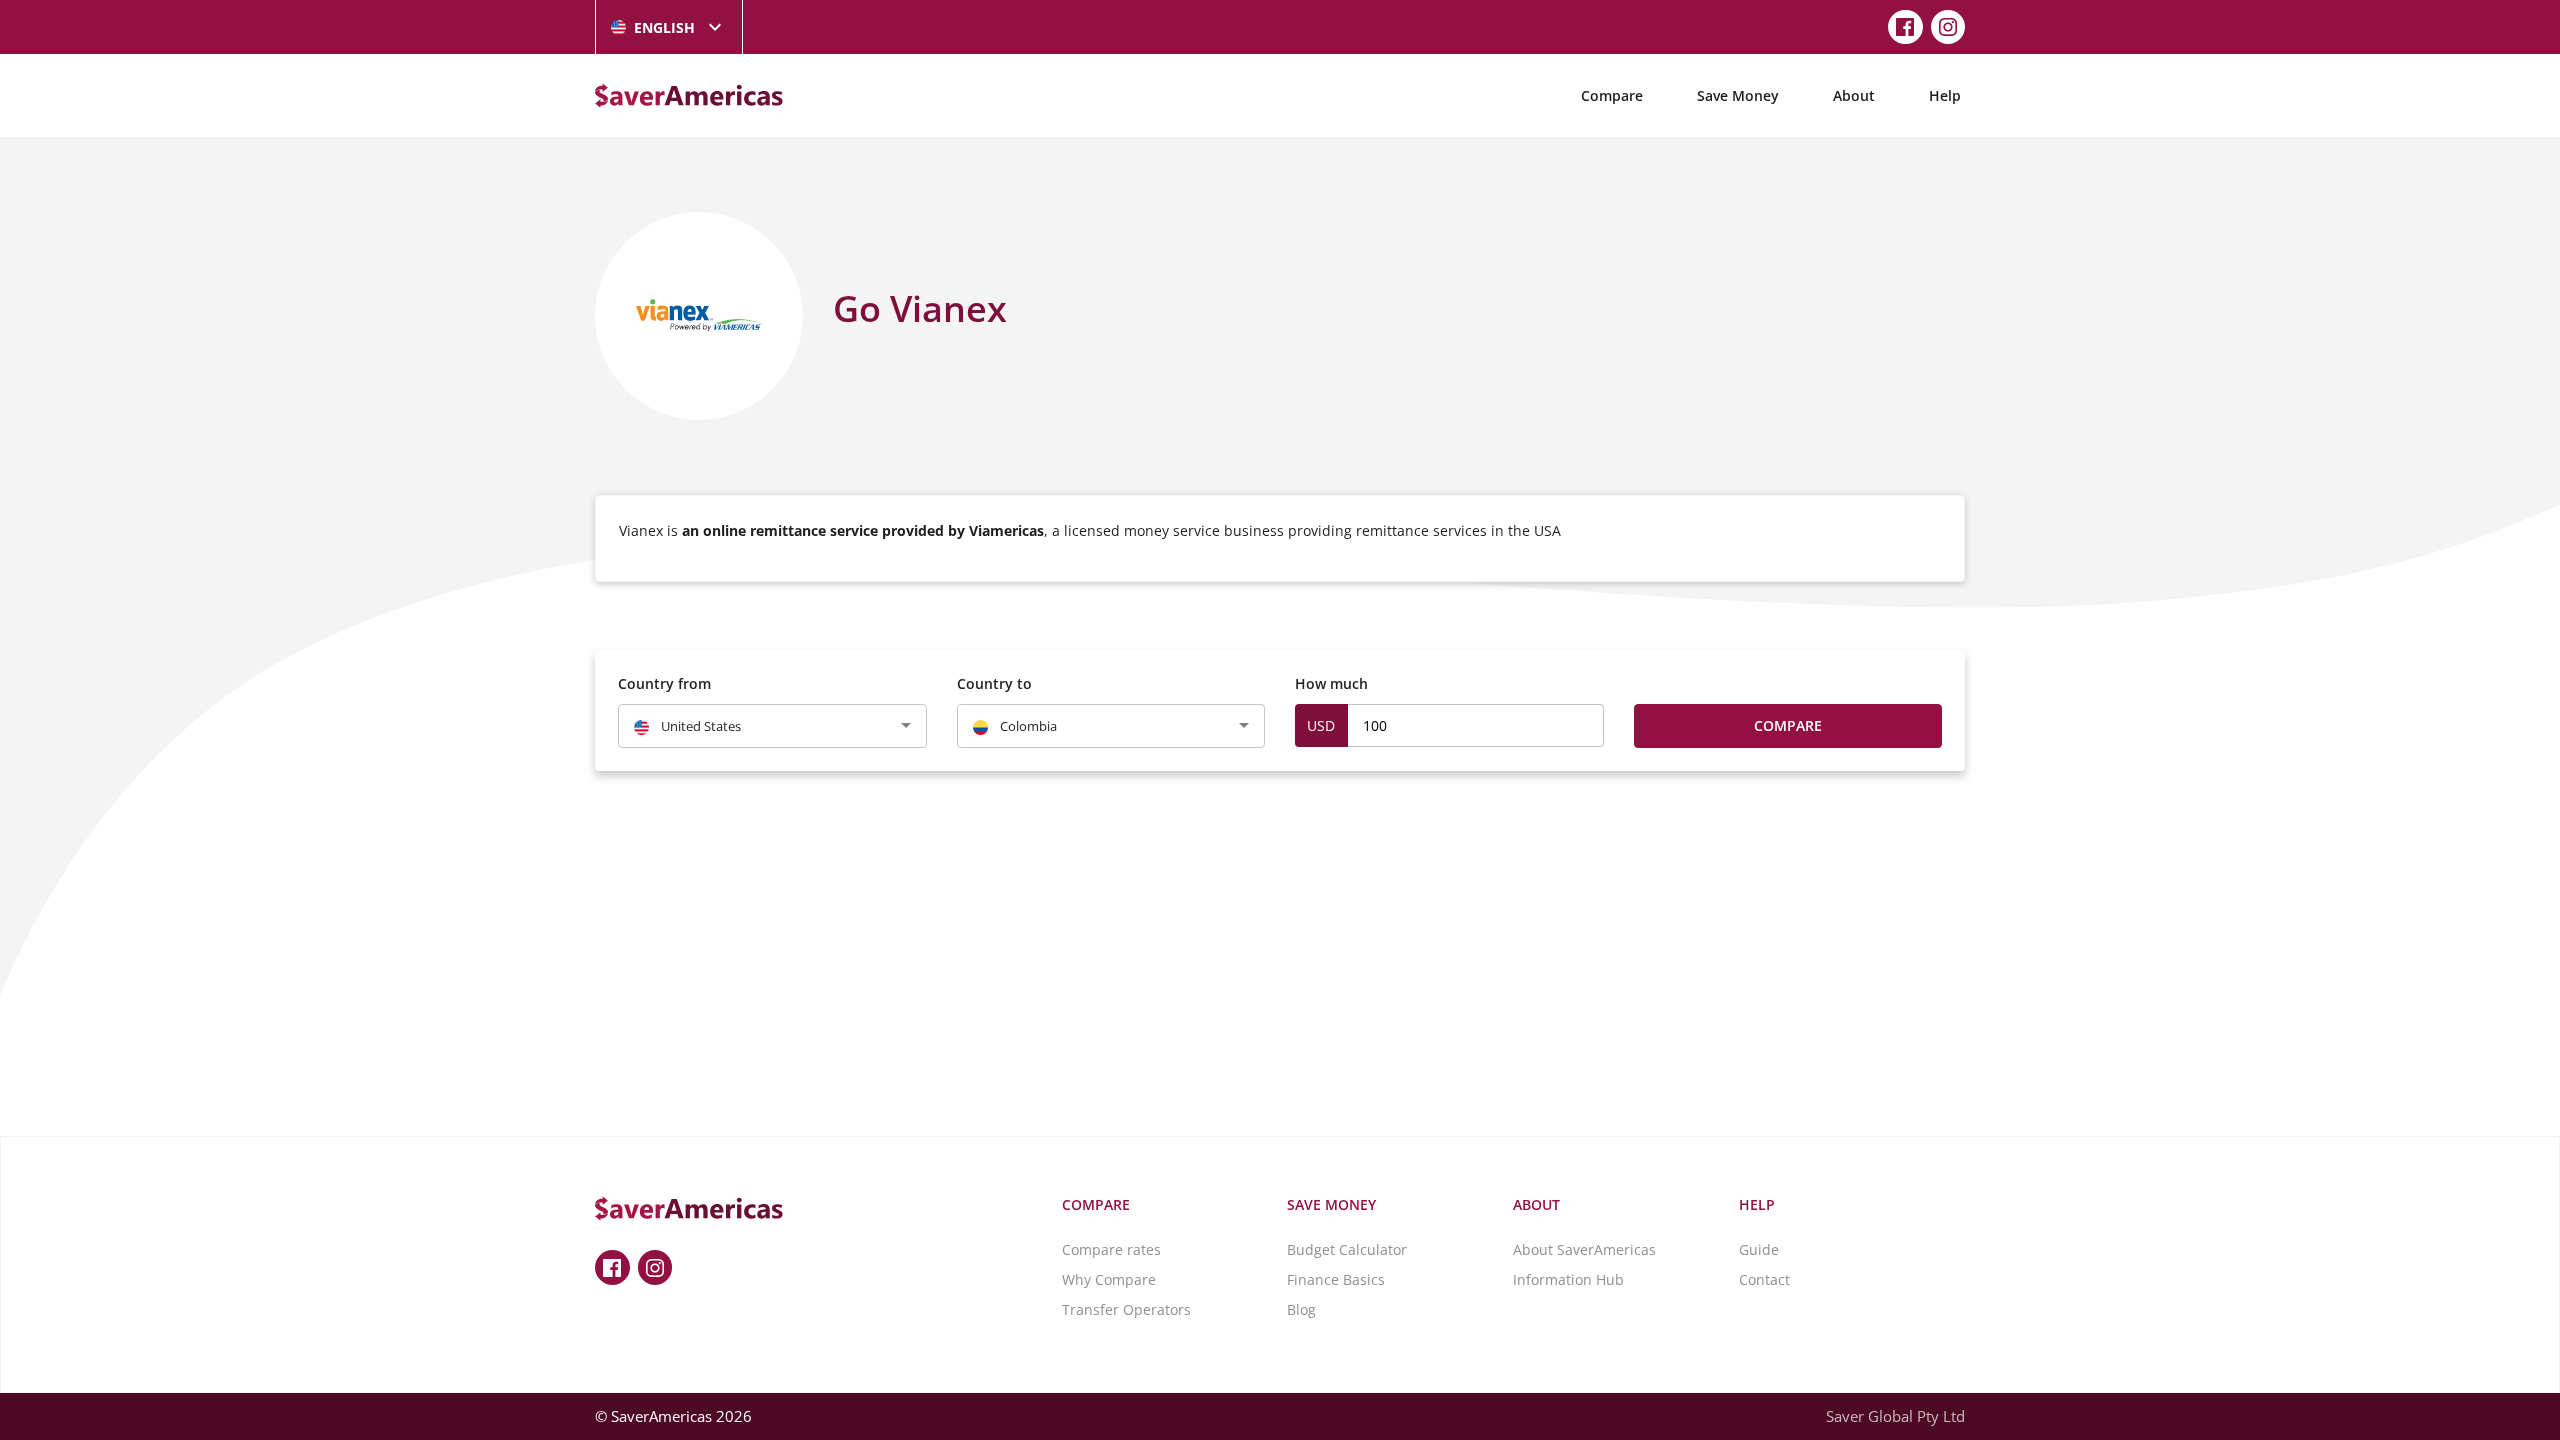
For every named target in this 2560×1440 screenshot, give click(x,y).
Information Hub (1568, 1279)
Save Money (1738, 95)
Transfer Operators (1126, 1309)
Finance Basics (1336, 1279)
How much (1331, 683)
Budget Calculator (1347, 1249)
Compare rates (1111, 1249)
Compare (1612, 95)
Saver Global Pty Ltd (1895, 1416)
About (1854, 95)
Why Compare (1109, 1279)
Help (1945, 95)
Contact (1764, 1279)
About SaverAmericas (1584, 1249)
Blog (1301, 1309)
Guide (1759, 1249)
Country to (994, 683)
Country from (664, 683)
